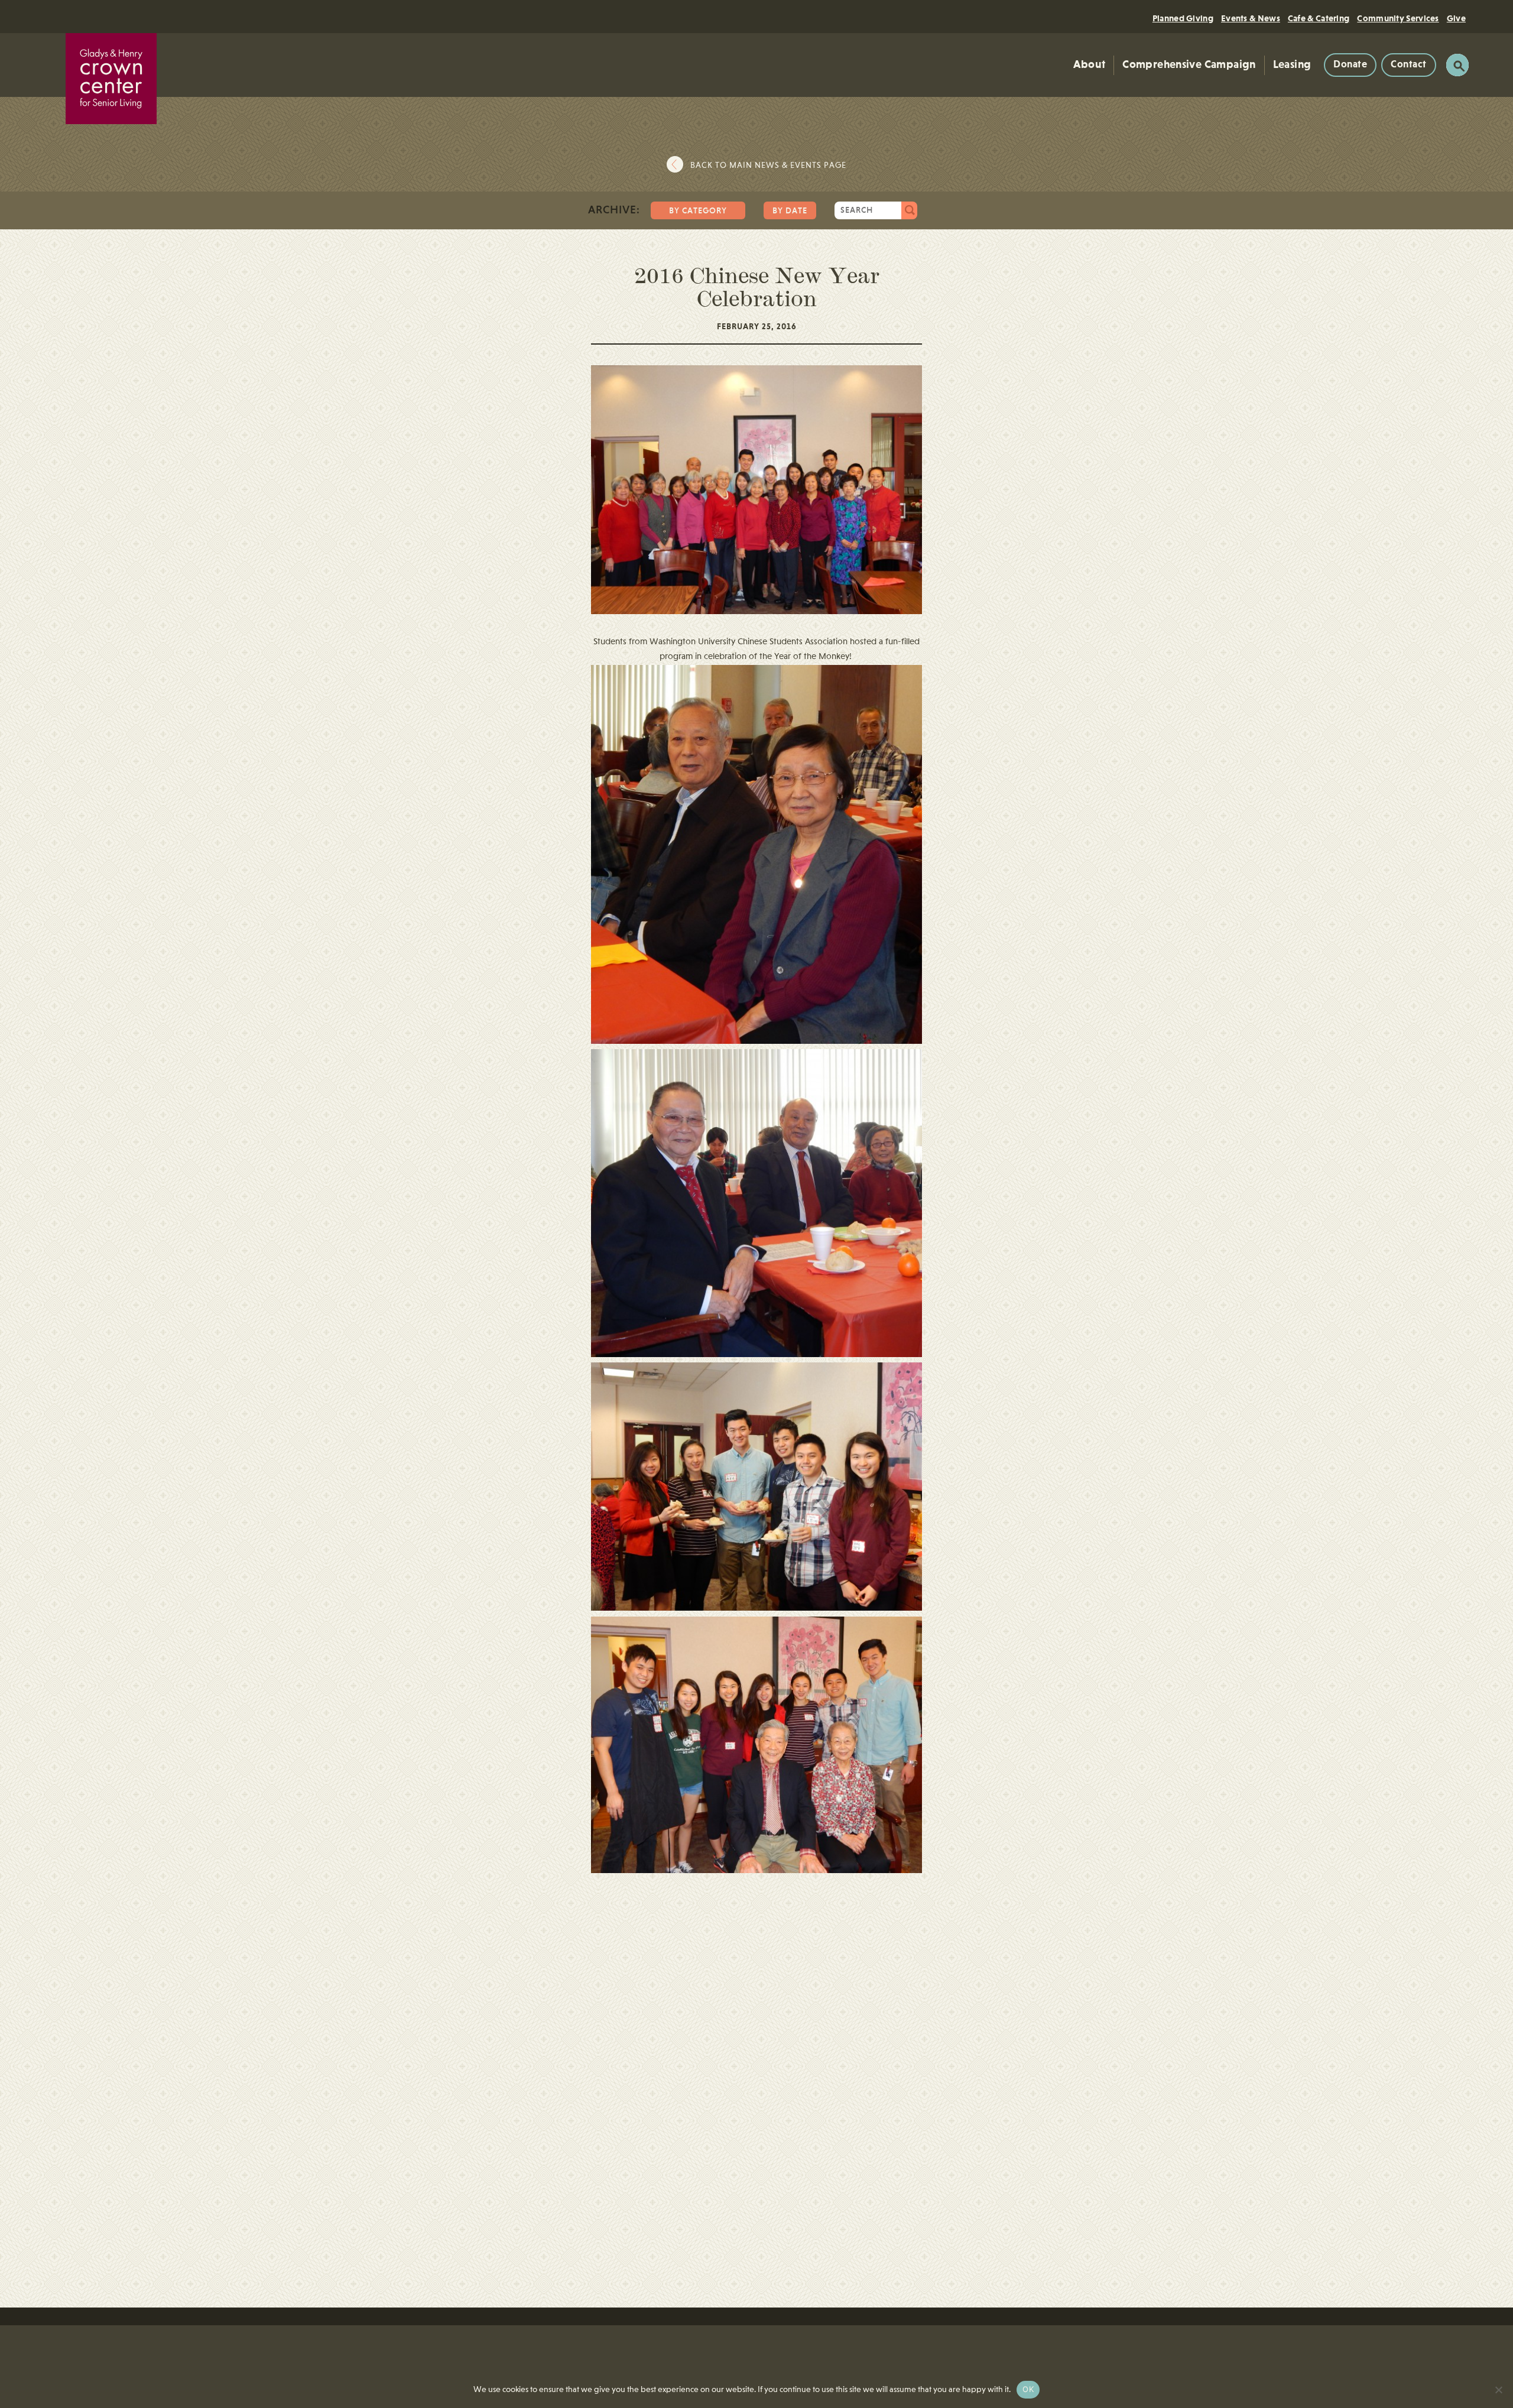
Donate (1350, 65)
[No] (1498, 2390)
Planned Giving (1183, 19)
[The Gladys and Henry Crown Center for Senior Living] (111, 79)
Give (1456, 19)
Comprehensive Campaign (1189, 65)
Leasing (1292, 65)
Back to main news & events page (768, 165)
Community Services (1398, 19)
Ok (1028, 2389)
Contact (1409, 65)
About (1089, 65)
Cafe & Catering (1319, 19)
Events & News (1251, 19)
